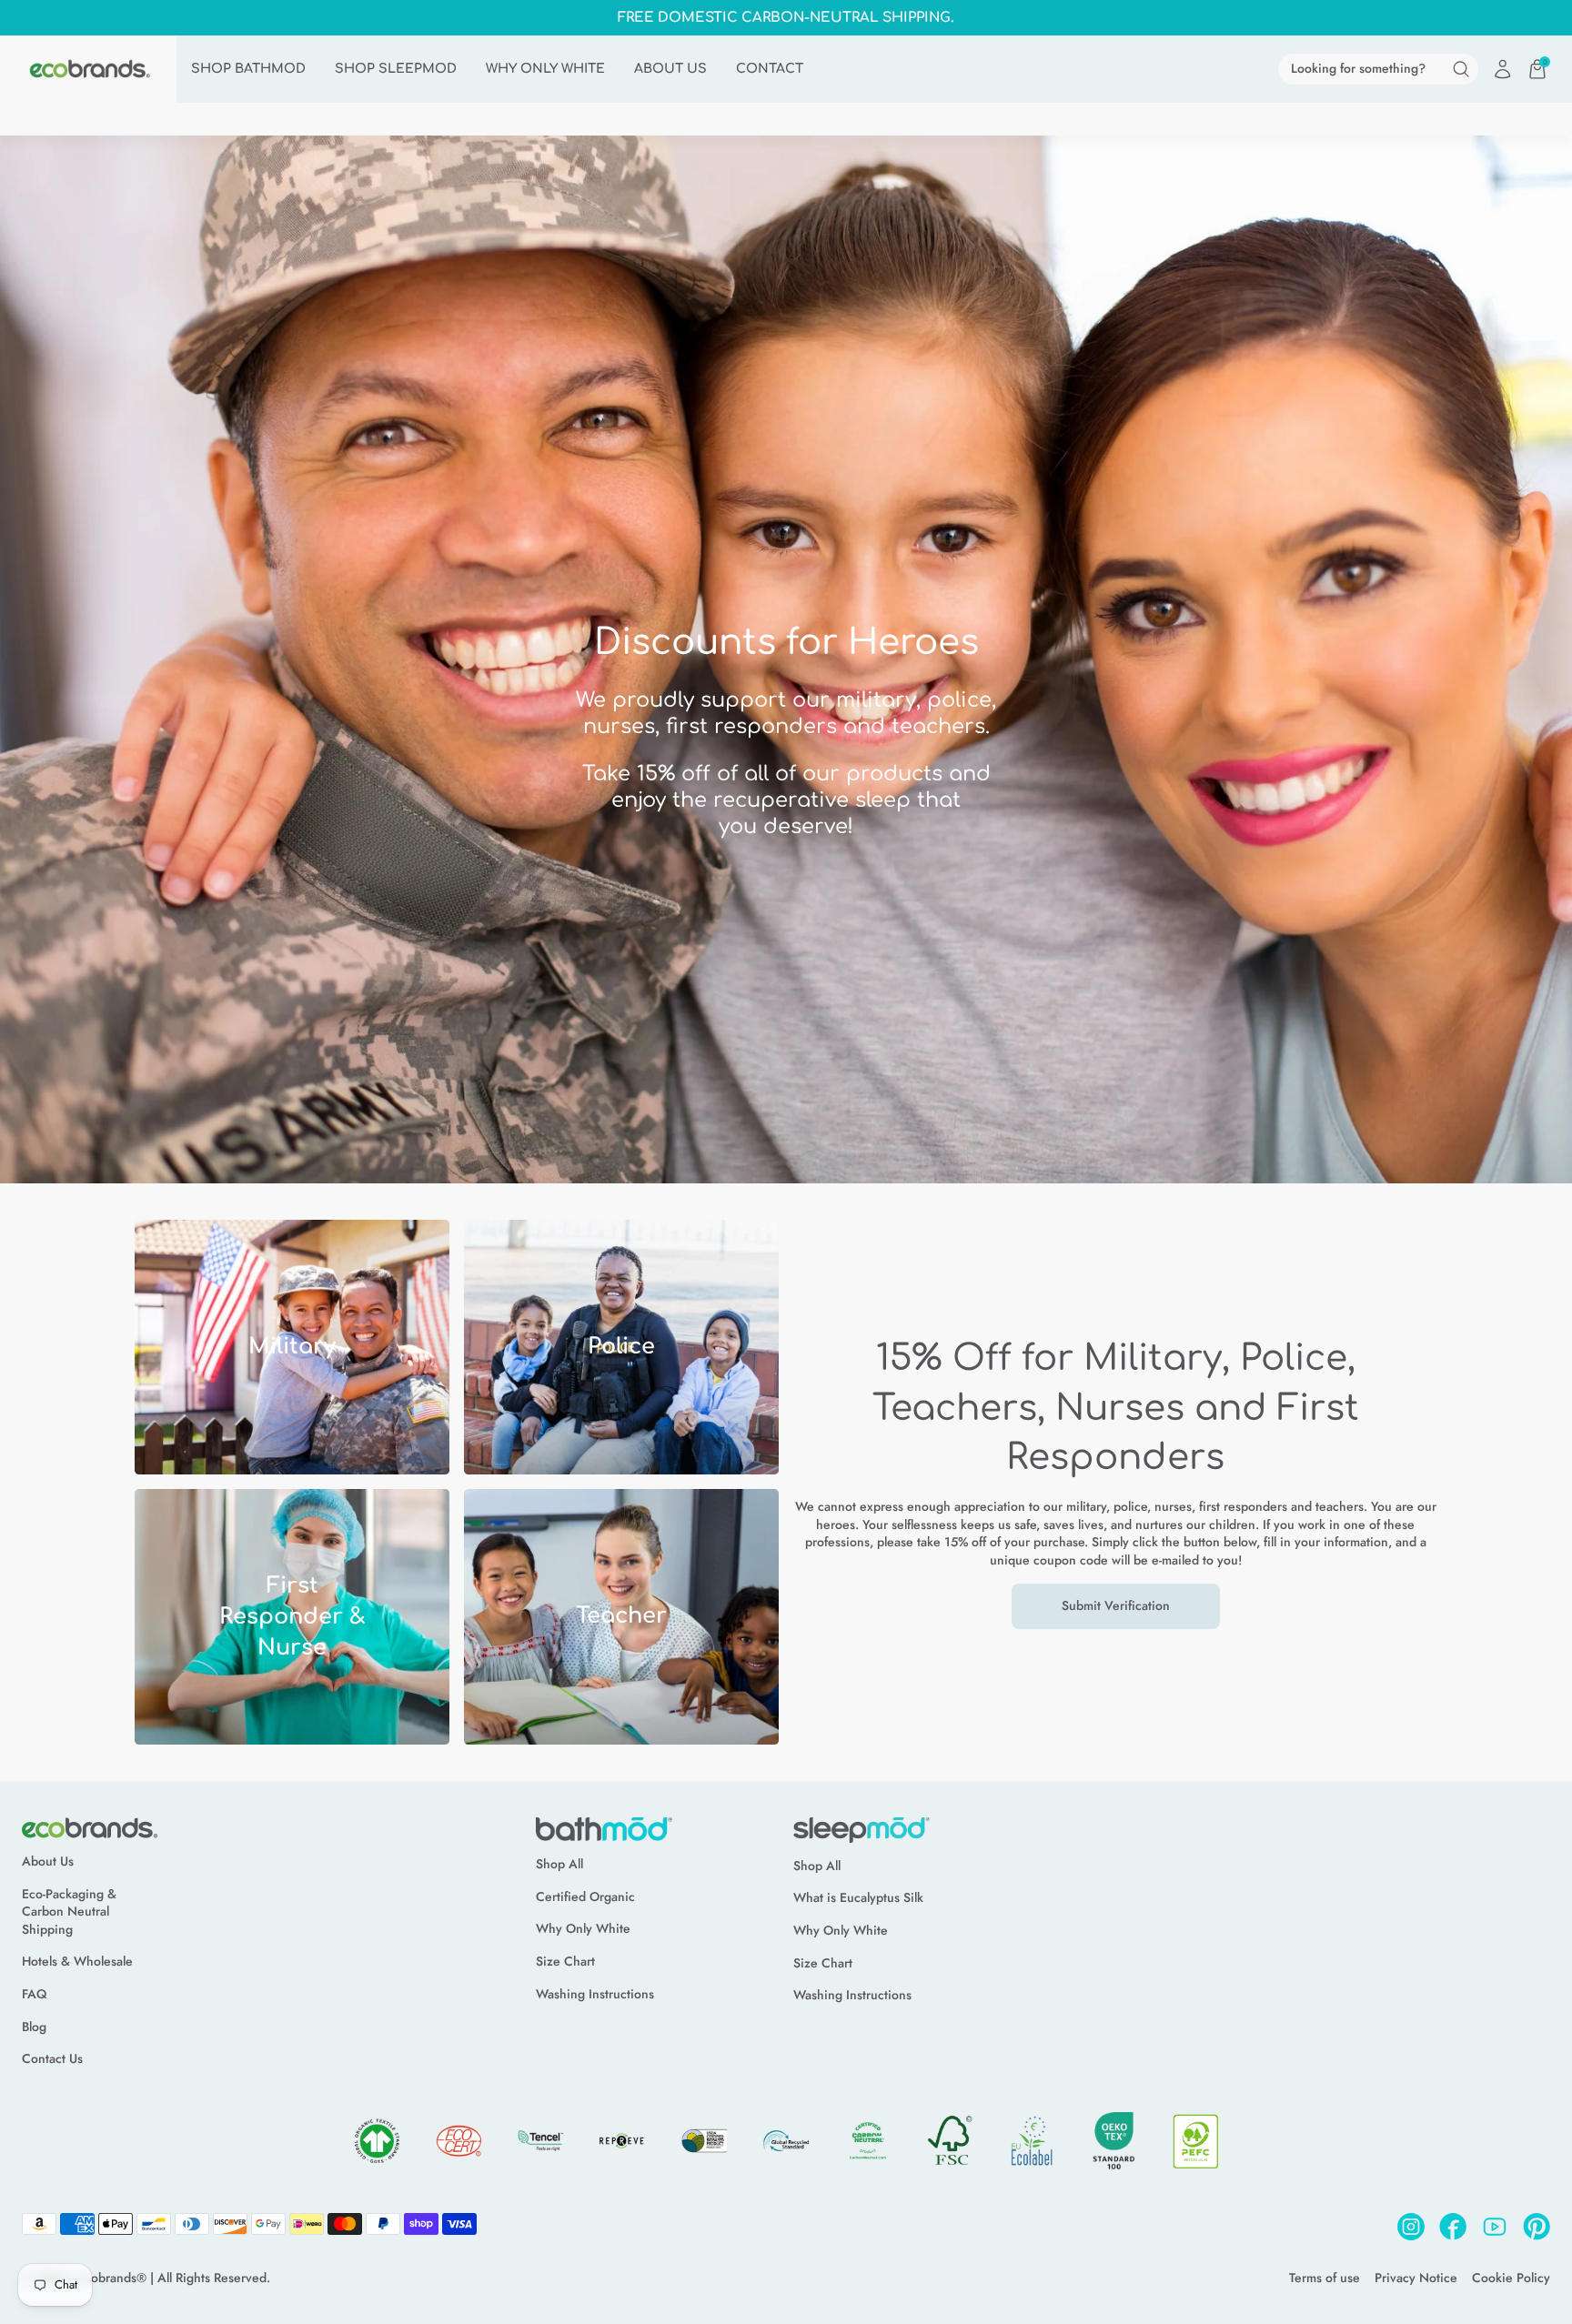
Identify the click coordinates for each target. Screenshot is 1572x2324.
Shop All (559, 1864)
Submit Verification (1116, 1605)
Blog (34, 2027)
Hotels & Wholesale (77, 1962)
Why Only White (583, 1929)
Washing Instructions (595, 1994)
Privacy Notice (1416, 2278)
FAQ (34, 1994)
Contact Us (52, 2059)
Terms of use (1325, 2278)
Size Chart (565, 1962)
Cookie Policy (1511, 2278)
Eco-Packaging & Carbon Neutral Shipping (69, 1912)
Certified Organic (585, 1897)
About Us (48, 1861)
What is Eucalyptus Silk (858, 1898)
